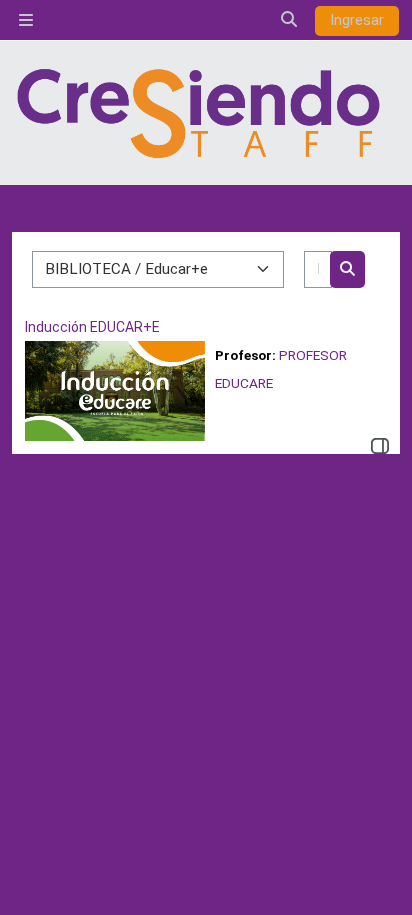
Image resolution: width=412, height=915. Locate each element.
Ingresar (357, 20)
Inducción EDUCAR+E (92, 327)
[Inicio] (198, 113)
